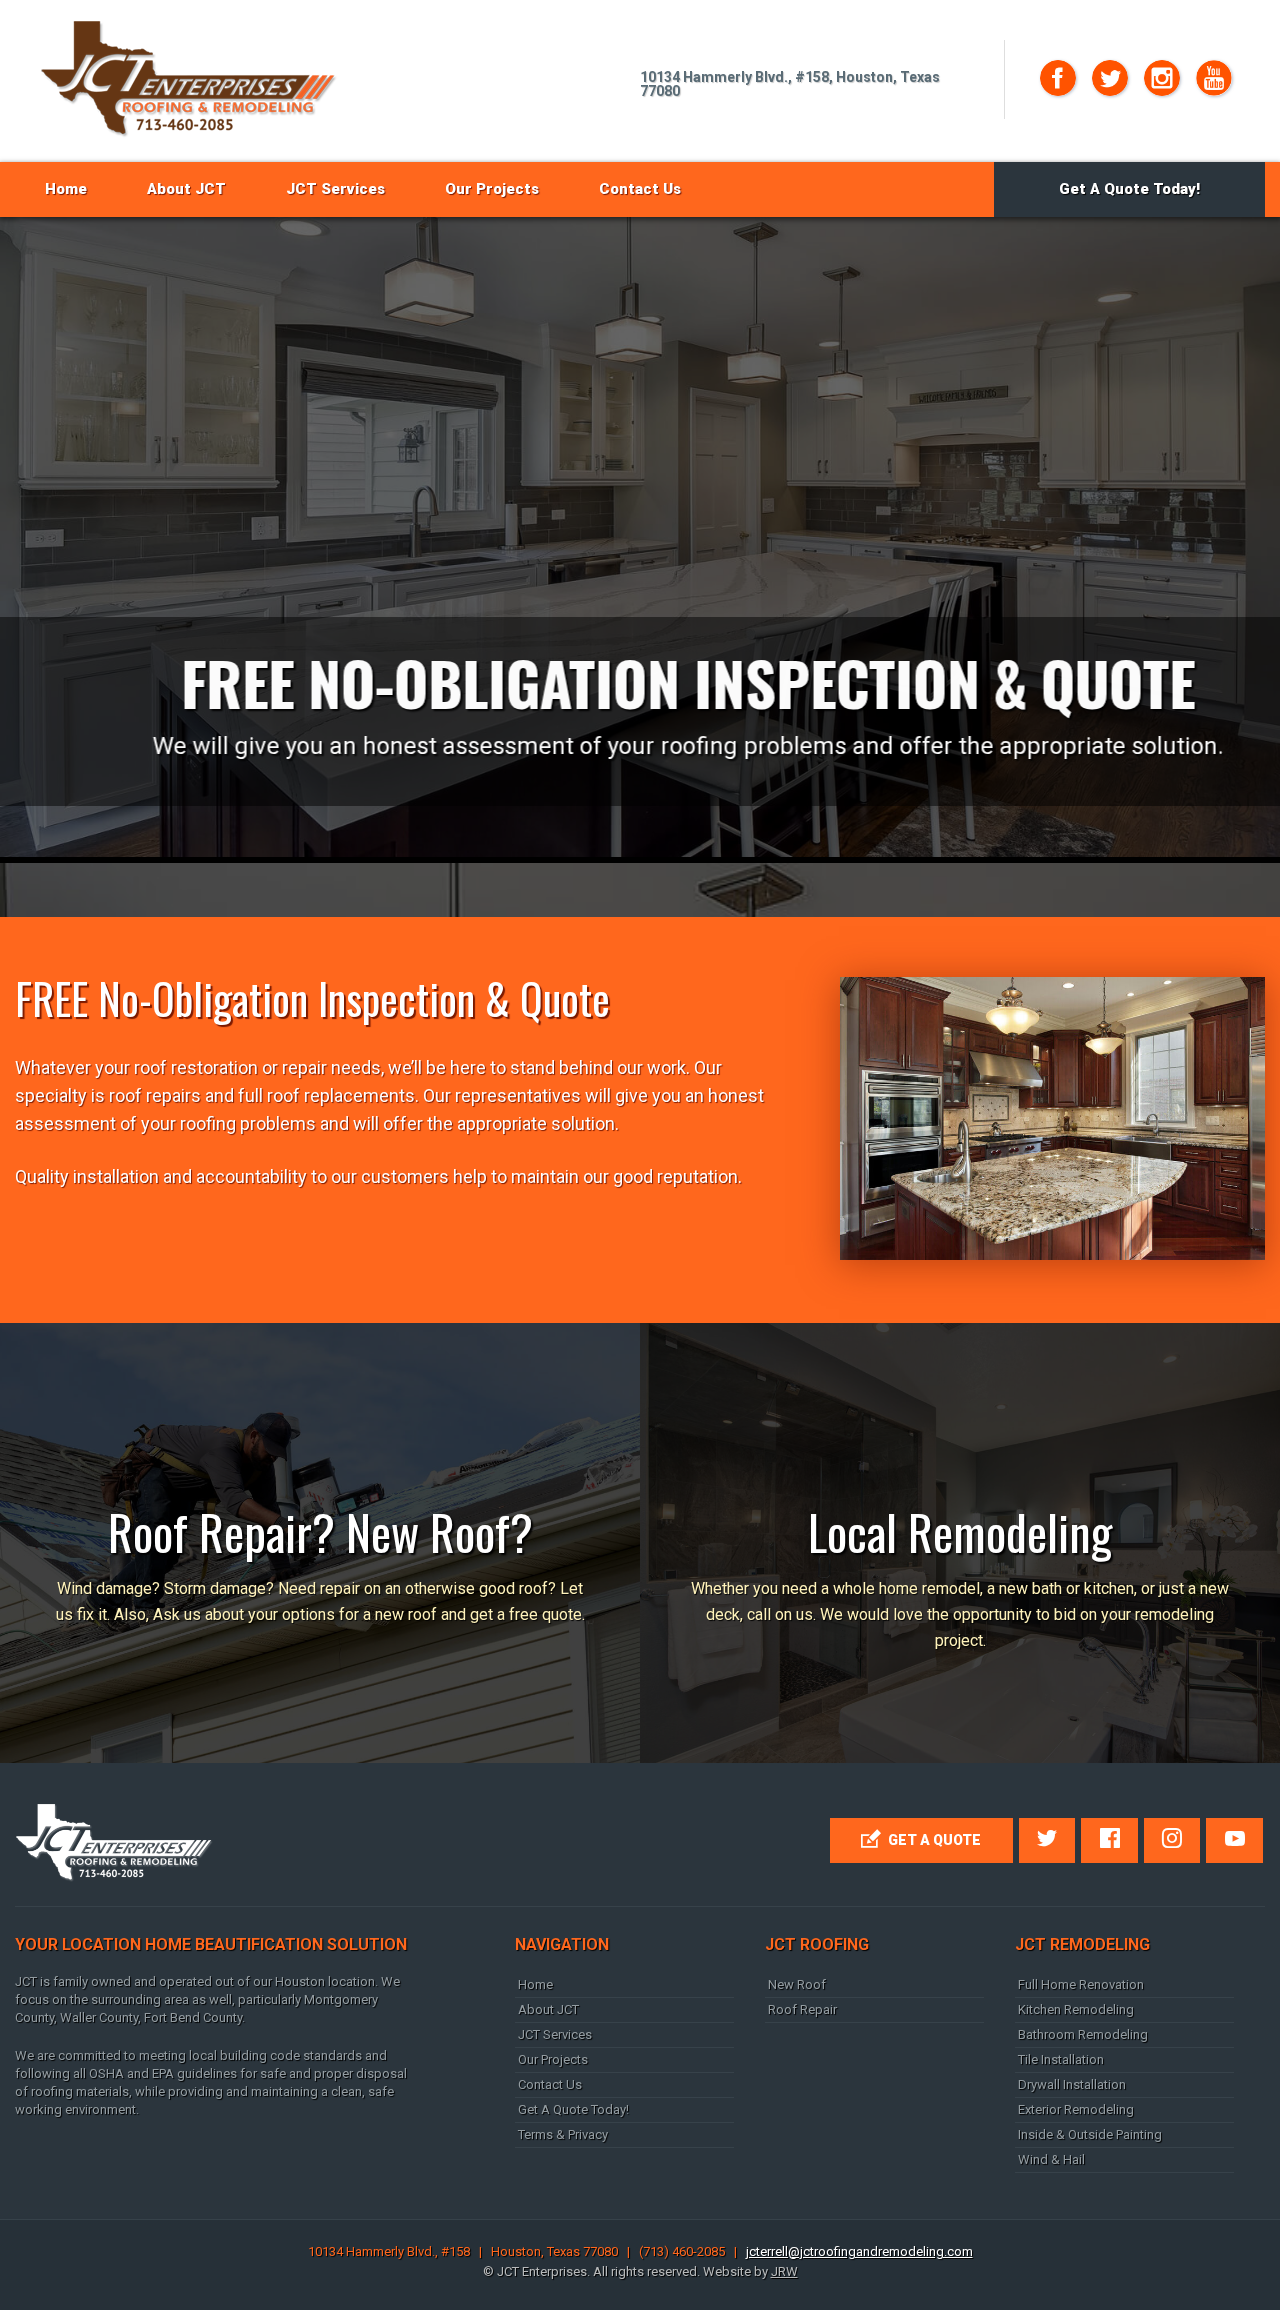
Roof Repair (802, 2009)
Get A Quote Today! (1129, 189)
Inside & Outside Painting (1090, 2134)
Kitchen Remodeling (1076, 2009)
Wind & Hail (1051, 2159)
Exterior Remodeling (1076, 2109)
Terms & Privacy (563, 2134)
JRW (784, 2271)
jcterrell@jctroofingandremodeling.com (859, 2251)
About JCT (186, 189)
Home (66, 189)
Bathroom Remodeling (1083, 2034)
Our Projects (492, 189)
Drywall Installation (1072, 2084)
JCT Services (335, 189)
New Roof (797, 1984)
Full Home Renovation (1081, 1984)
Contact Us (640, 189)
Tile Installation (1061, 2059)
